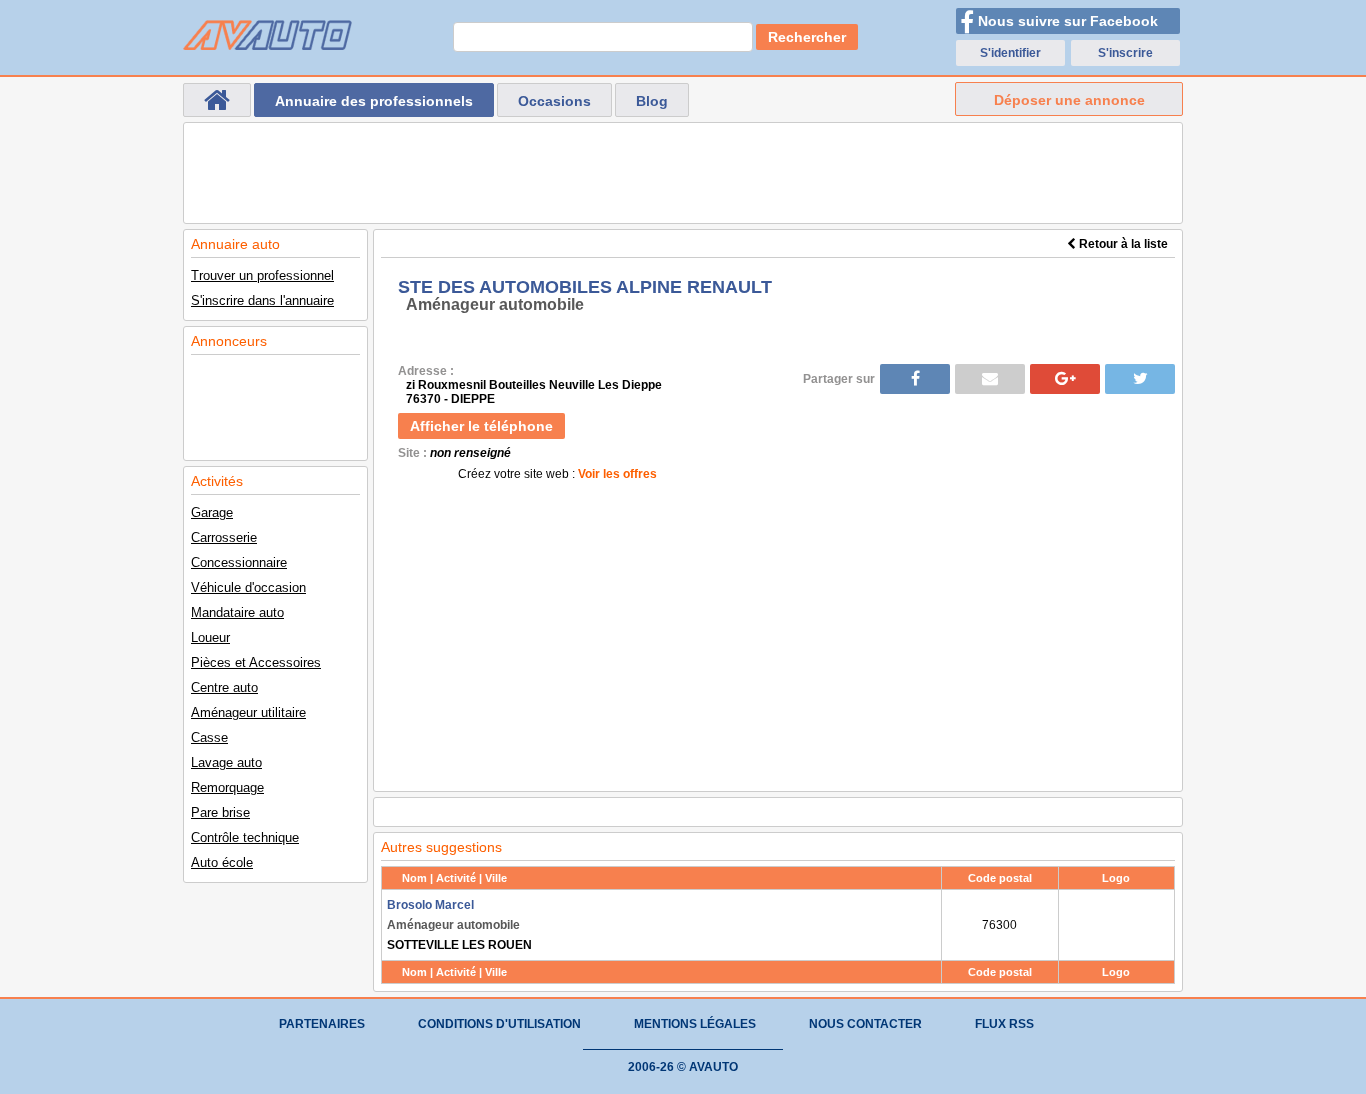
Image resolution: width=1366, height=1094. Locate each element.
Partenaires (322, 1024)
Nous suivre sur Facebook (1068, 21)
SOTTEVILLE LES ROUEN (459, 925)
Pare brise (220, 812)
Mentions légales (695, 1024)
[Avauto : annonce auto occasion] (267, 35)
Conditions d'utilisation (499, 1024)
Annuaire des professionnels (374, 101)
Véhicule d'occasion (248, 587)
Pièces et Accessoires (256, 662)
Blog (652, 101)
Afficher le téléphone (481, 426)
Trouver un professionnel (262, 275)
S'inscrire (1125, 53)
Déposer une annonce (1069, 100)
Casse (209, 737)
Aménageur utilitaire (248, 712)
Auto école (222, 862)
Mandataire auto (237, 612)
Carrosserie (224, 537)
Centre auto (224, 687)
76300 (999, 925)
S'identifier (1010, 53)
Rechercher (807, 37)
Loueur (210, 637)
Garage (212, 512)
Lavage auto (226, 762)
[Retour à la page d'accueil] (217, 100)
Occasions (554, 101)
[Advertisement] (683, 173)
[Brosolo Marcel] (1116, 925)
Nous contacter (865, 1024)
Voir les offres (617, 474)
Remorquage (227, 787)
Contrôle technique (245, 837)
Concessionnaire (239, 562)
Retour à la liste (1122, 244)
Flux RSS (1004, 1024)
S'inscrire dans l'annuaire (262, 300)
